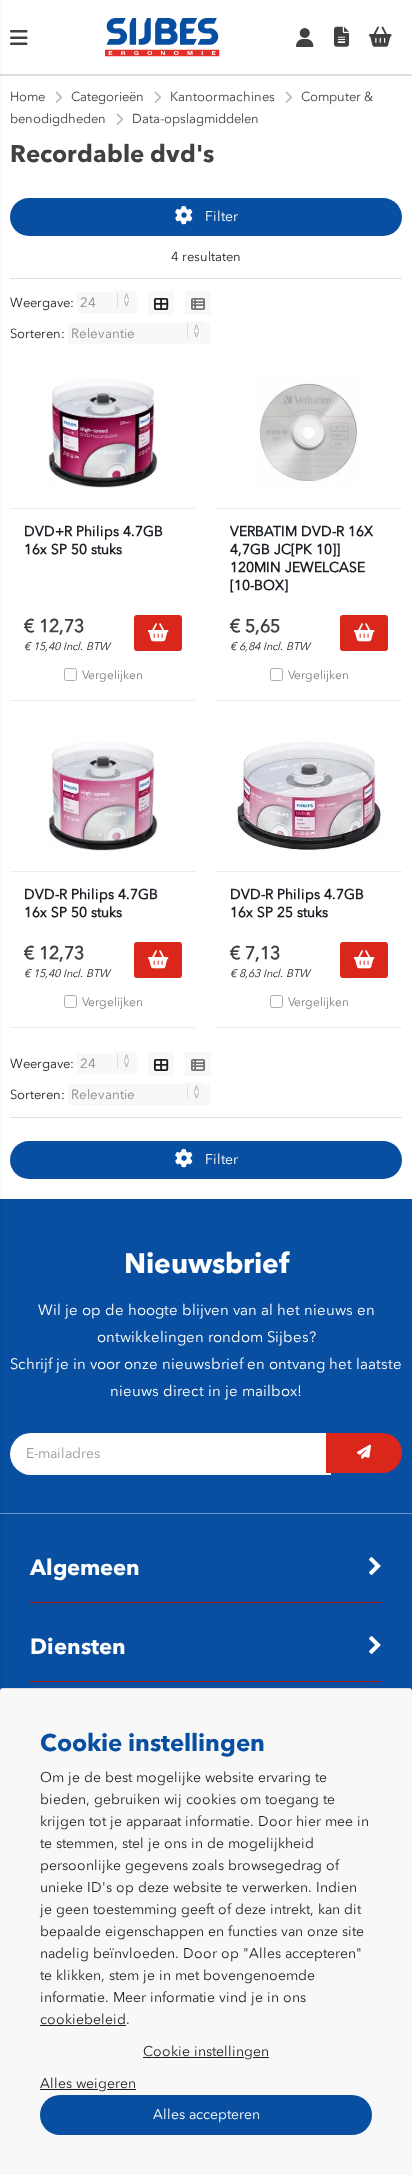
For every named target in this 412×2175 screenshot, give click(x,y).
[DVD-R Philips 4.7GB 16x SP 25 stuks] (309, 796)
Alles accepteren (206, 2114)
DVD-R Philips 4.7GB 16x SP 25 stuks (297, 903)
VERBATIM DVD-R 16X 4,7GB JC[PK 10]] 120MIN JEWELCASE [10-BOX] (301, 558)
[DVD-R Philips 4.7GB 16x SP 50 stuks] (103, 796)
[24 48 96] (108, 302)
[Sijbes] (162, 52)
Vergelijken (112, 675)
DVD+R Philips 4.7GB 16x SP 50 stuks (93, 540)
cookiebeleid (83, 2019)
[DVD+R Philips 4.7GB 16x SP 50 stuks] (103, 433)
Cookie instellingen (206, 2051)
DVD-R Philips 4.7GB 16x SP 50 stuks (91, 903)
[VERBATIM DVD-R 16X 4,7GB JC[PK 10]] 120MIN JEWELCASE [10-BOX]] (309, 433)
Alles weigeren (88, 2083)
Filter (221, 216)
